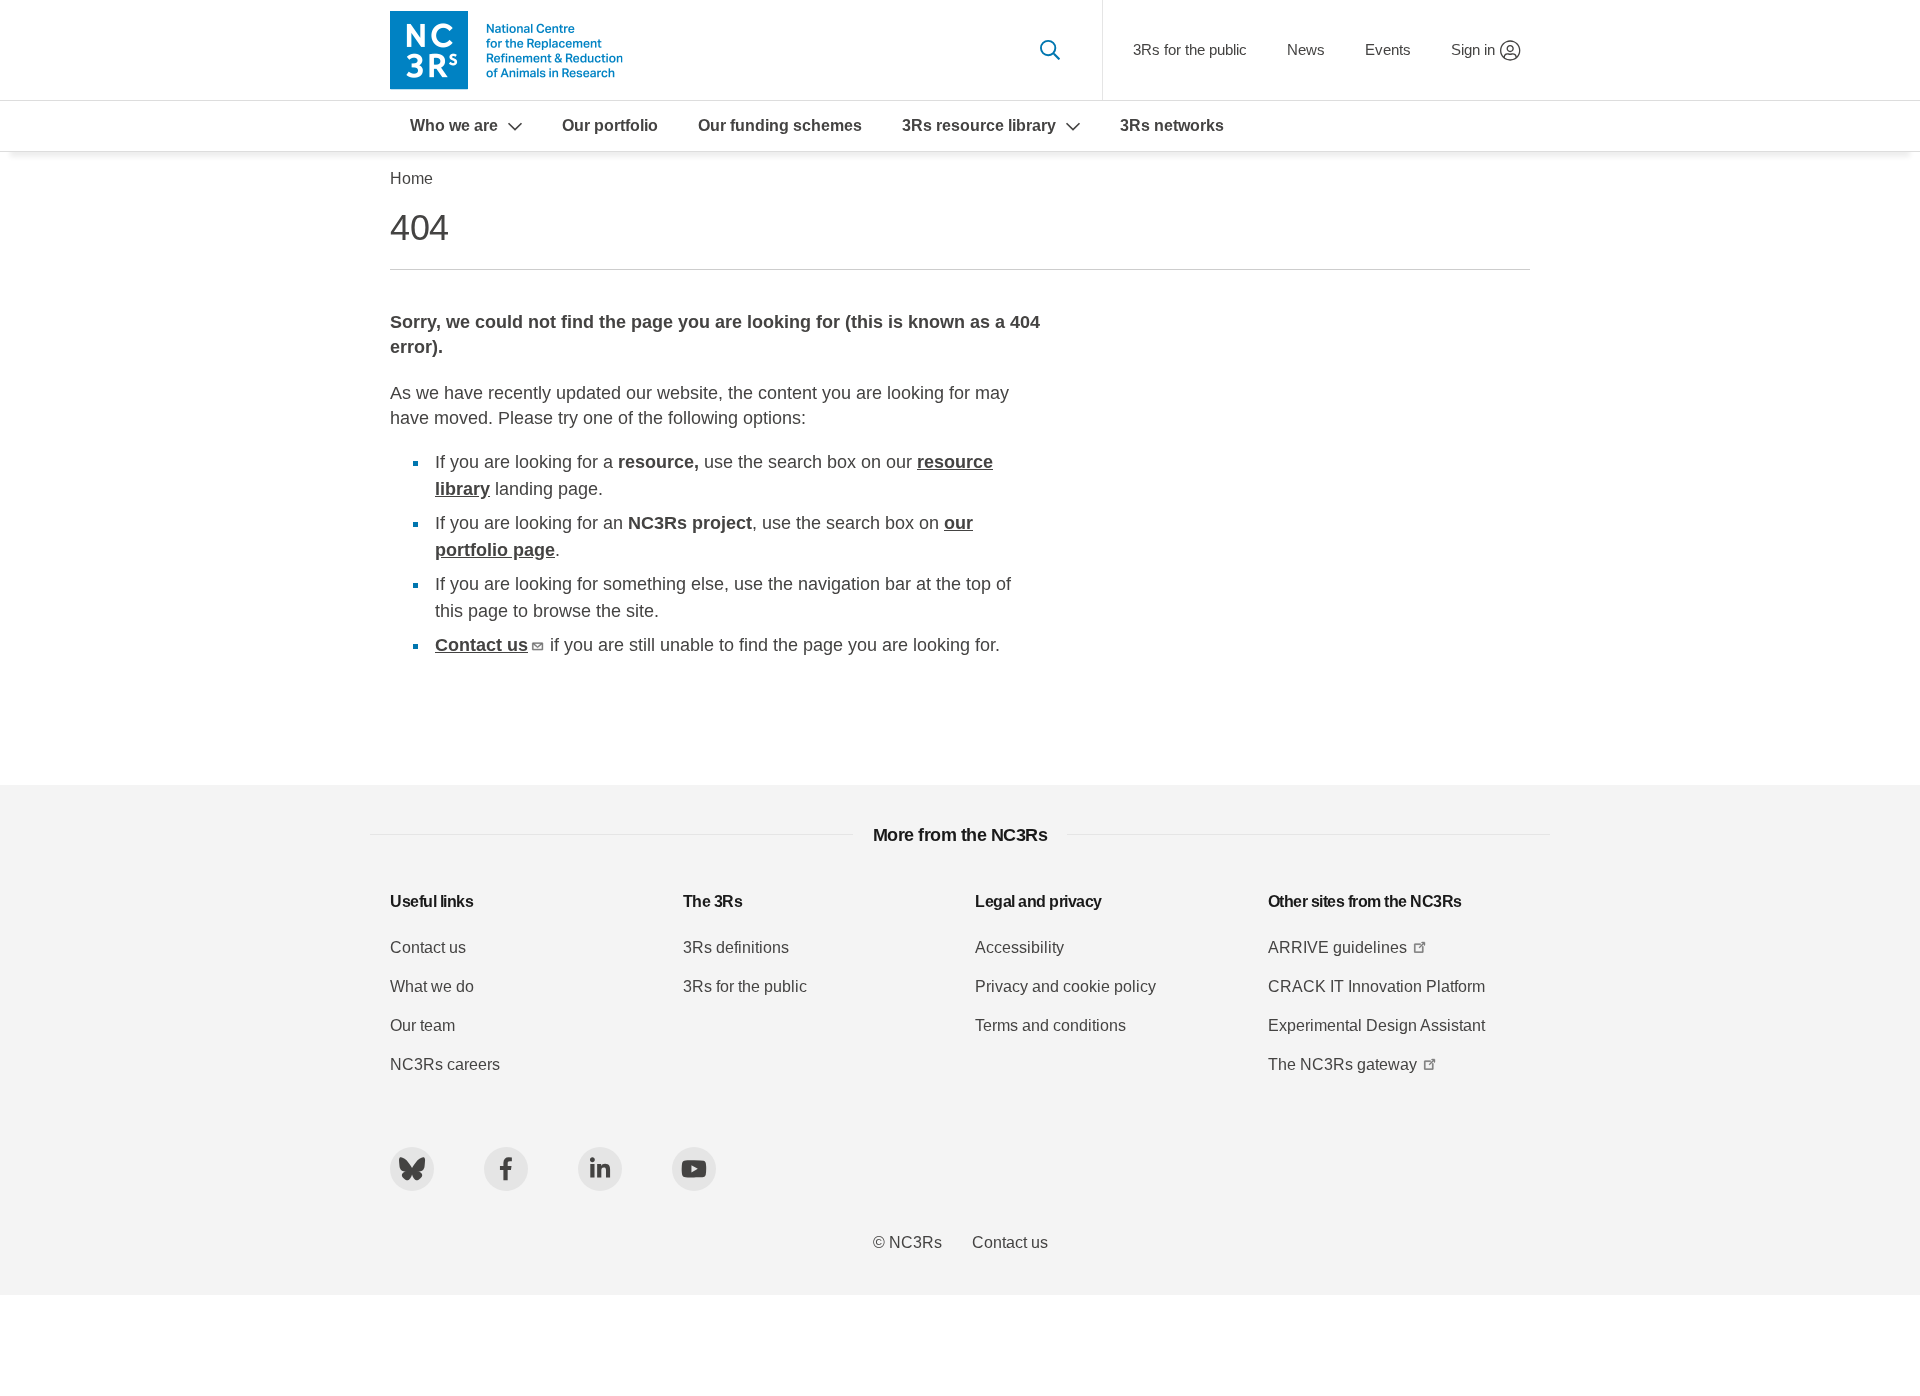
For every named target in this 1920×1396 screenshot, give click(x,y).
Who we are (454, 125)
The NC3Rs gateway (1342, 1064)
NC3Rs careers (445, 1064)
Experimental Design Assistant (1376, 1025)
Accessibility (1019, 947)
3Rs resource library (979, 125)
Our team (422, 1025)
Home (411, 178)
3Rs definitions (736, 947)
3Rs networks (1172, 125)
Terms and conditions (1050, 1025)
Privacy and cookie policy (1065, 986)
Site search (1049, 50)
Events (1388, 49)
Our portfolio (610, 125)
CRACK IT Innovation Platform (1376, 986)
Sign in (1473, 49)
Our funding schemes (780, 125)
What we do (432, 986)
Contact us (481, 645)
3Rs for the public (1190, 49)
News (1306, 49)
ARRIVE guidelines (1337, 947)
